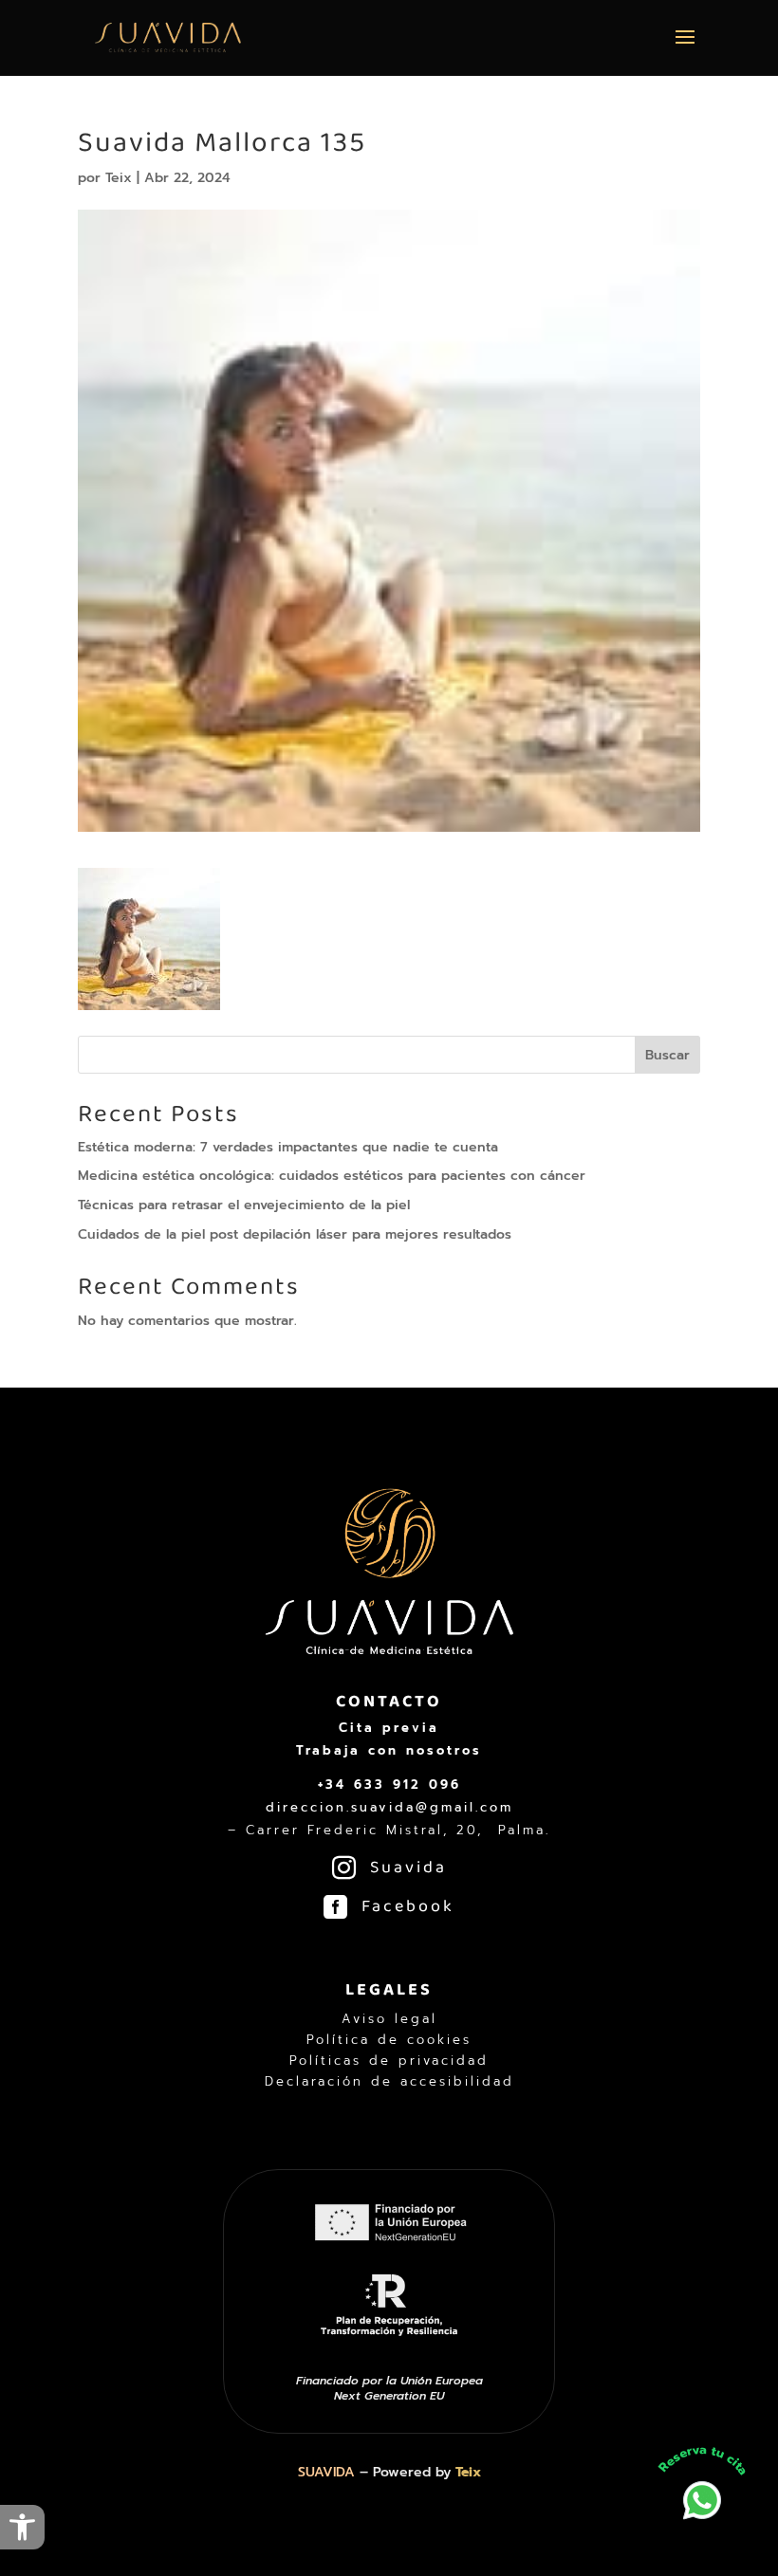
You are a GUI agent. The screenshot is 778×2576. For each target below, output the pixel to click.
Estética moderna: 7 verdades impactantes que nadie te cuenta (288, 1147)
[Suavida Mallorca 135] (149, 998)
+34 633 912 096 (389, 1785)
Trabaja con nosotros (389, 1750)
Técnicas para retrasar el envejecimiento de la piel (244, 1205)
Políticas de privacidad (389, 2061)
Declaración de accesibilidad (389, 2082)
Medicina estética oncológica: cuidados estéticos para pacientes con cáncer (332, 1176)
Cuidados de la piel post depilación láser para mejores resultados (295, 1234)
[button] (22, 2527)
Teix (119, 178)
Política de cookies (389, 2040)
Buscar (667, 1055)
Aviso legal (389, 2019)
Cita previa (389, 1728)
